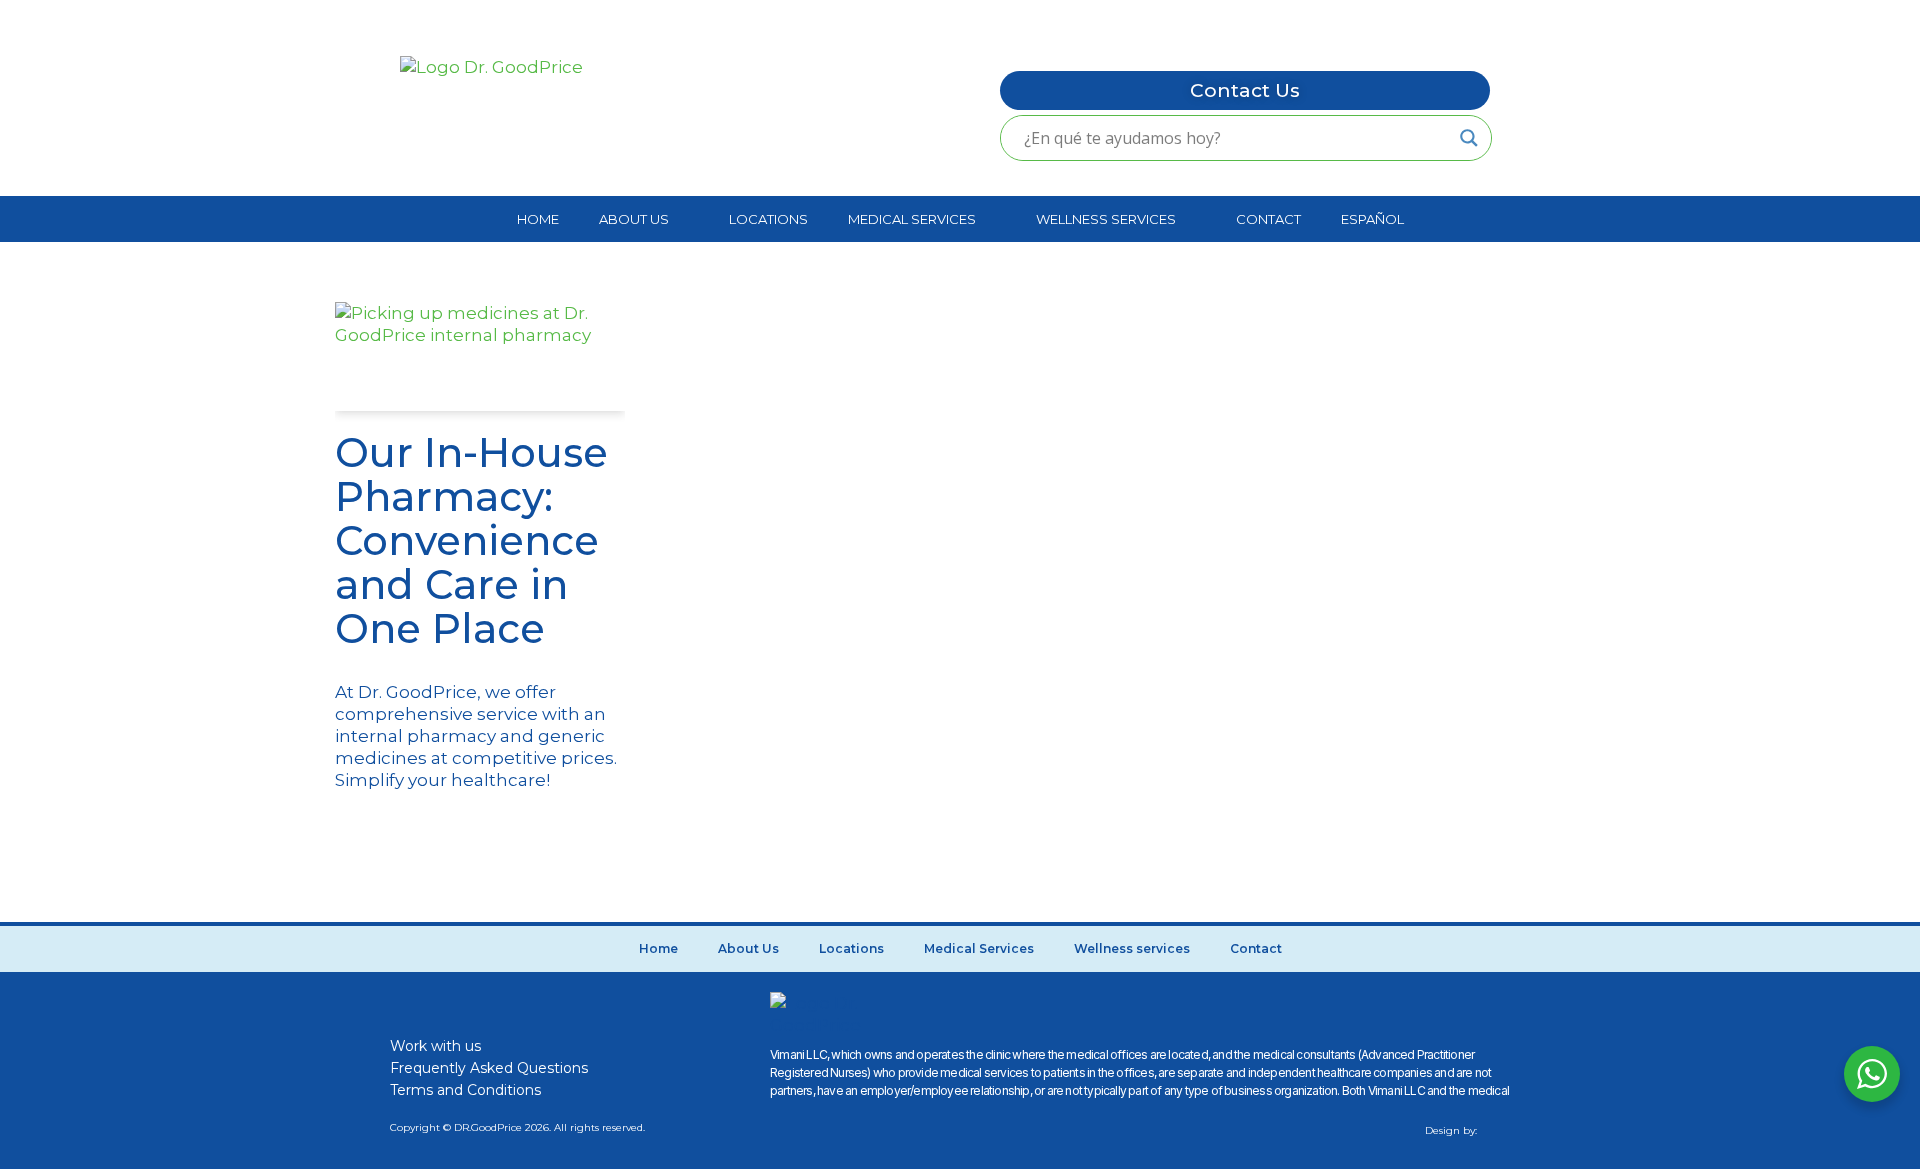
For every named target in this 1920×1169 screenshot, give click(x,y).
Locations (768, 219)
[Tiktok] (489, 1004)
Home (538, 219)
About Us (634, 219)
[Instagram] (445, 1004)
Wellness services (1106, 219)
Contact (1268, 219)
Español (1372, 219)
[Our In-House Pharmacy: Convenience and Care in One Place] (480, 356)
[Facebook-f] (401, 1004)
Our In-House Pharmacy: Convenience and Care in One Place (471, 540)
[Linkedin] (533, 1004)
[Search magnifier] (1469, 138)
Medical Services (912, 219)
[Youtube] (577, 1004)
